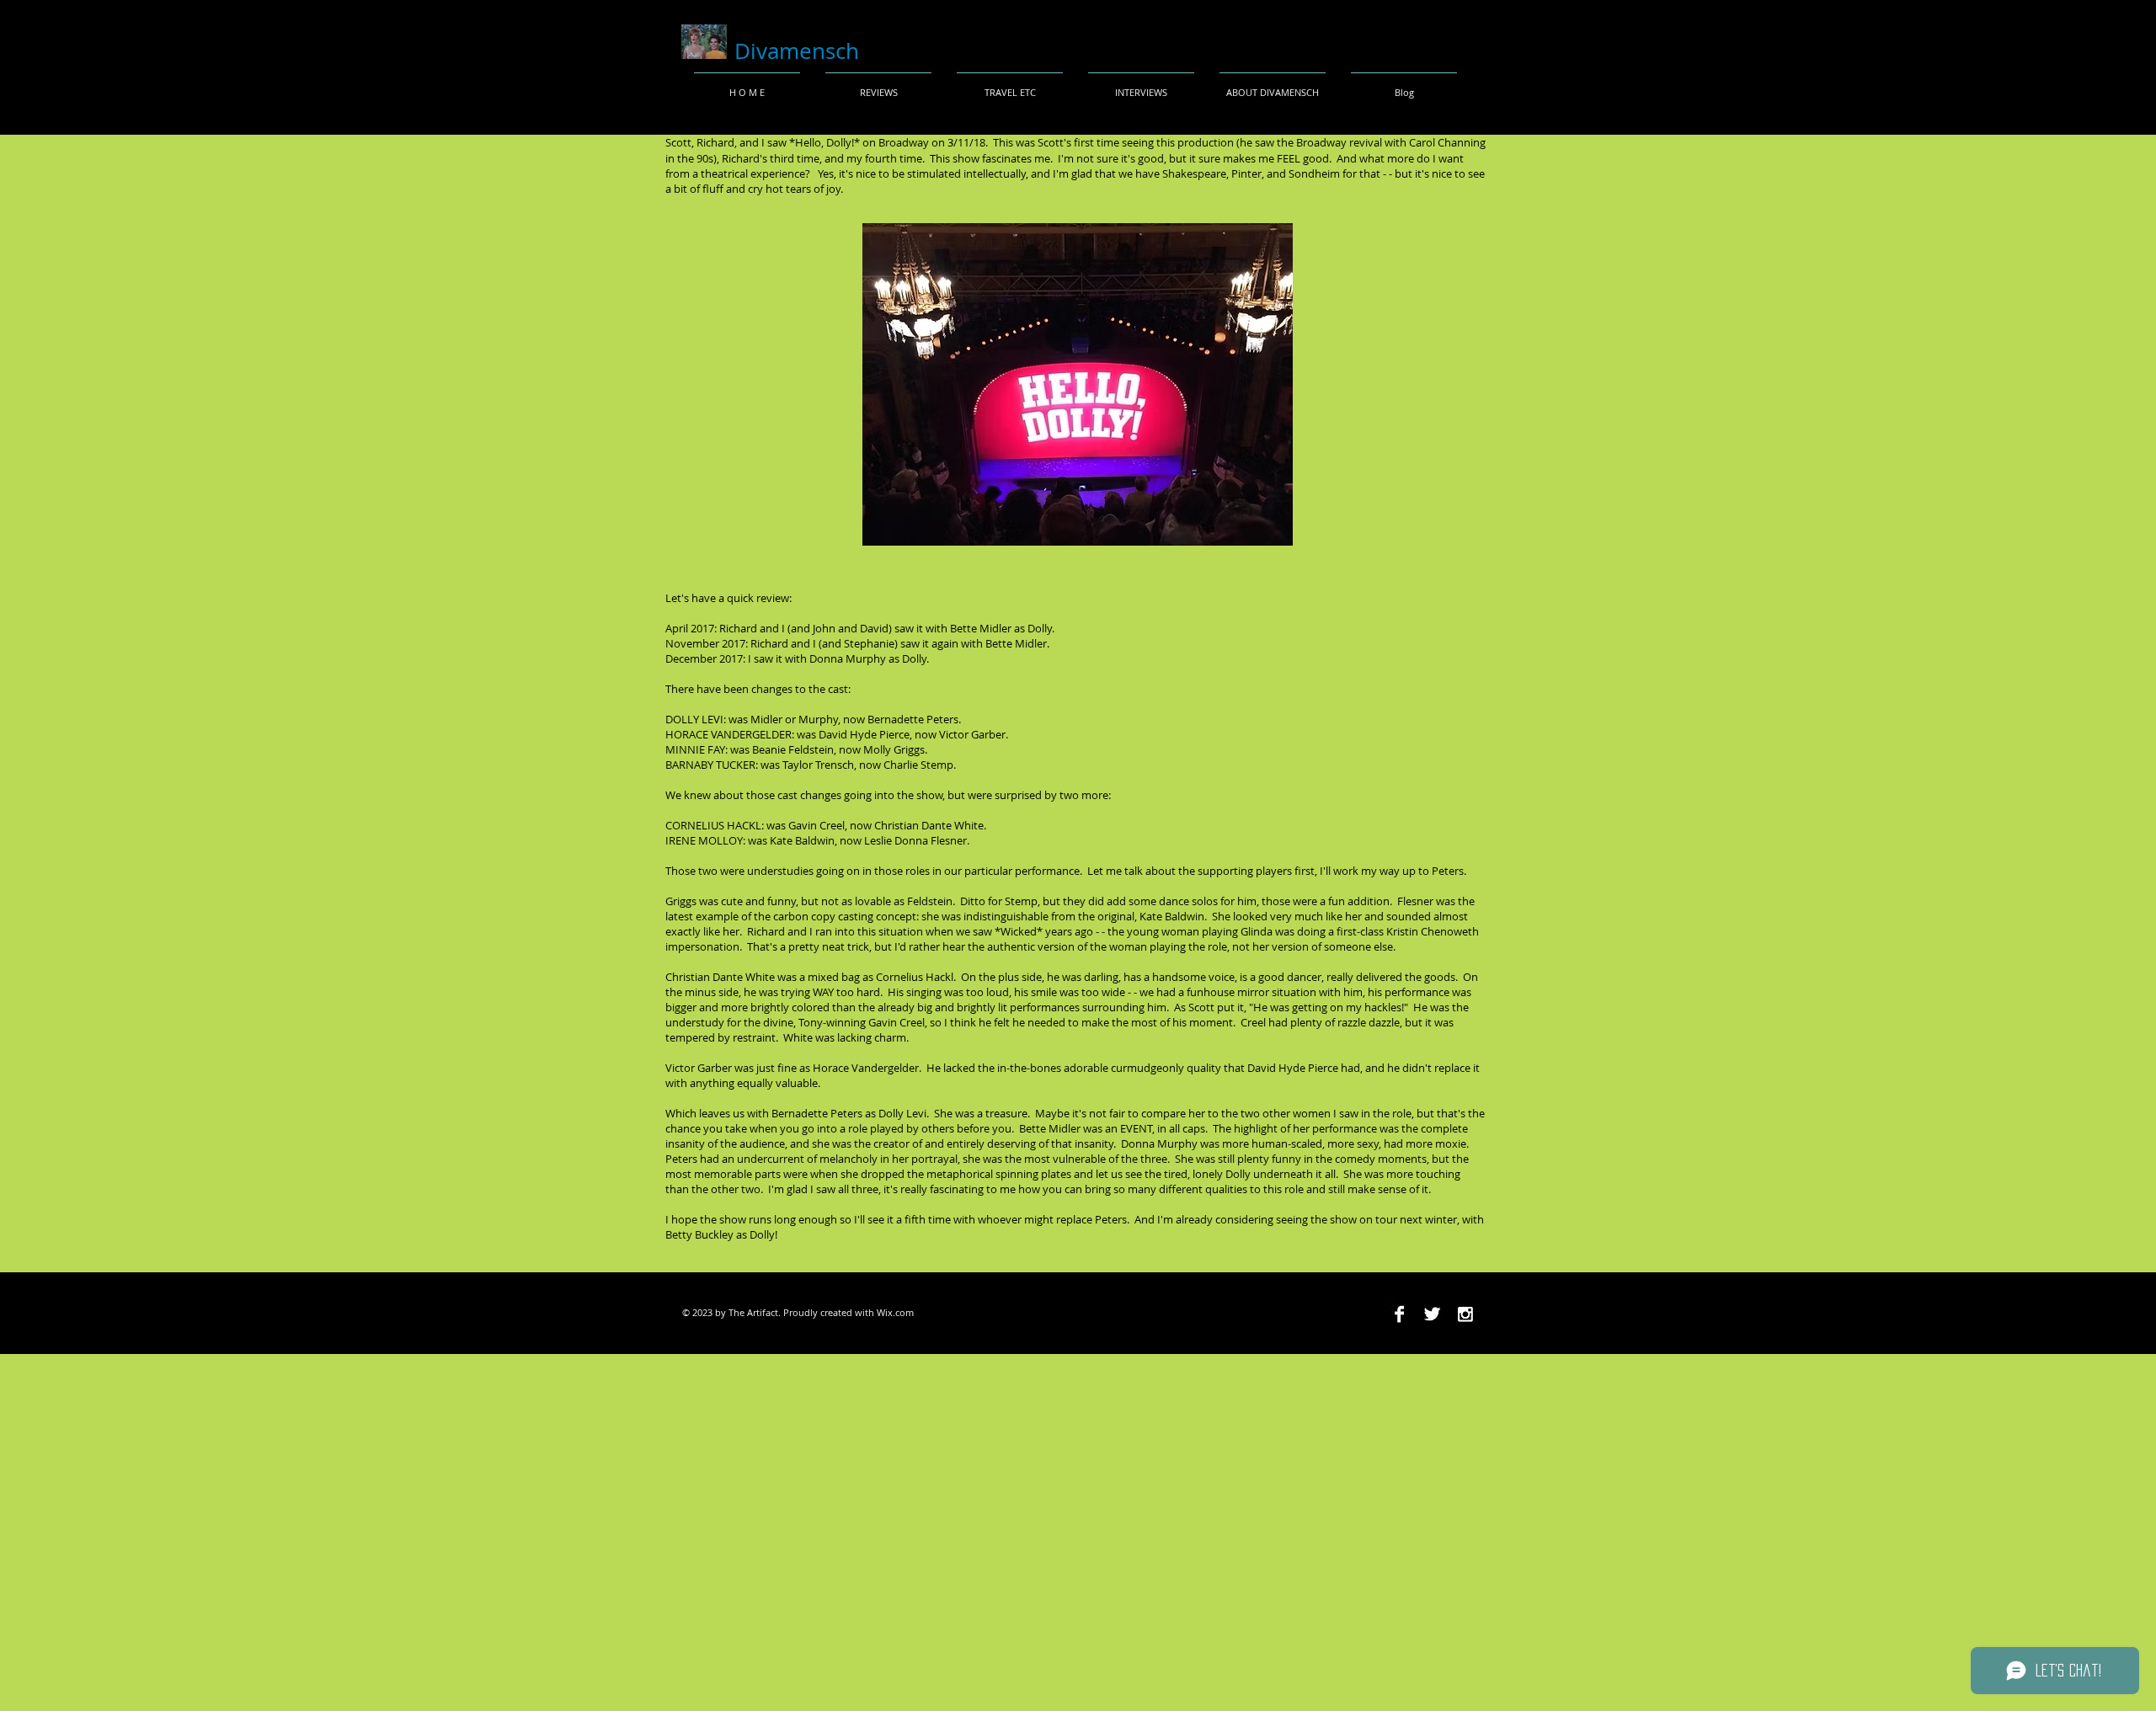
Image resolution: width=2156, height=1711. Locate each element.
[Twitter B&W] (1432, 1314)
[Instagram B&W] (1465, 1314)
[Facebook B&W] (1399, 1314)
